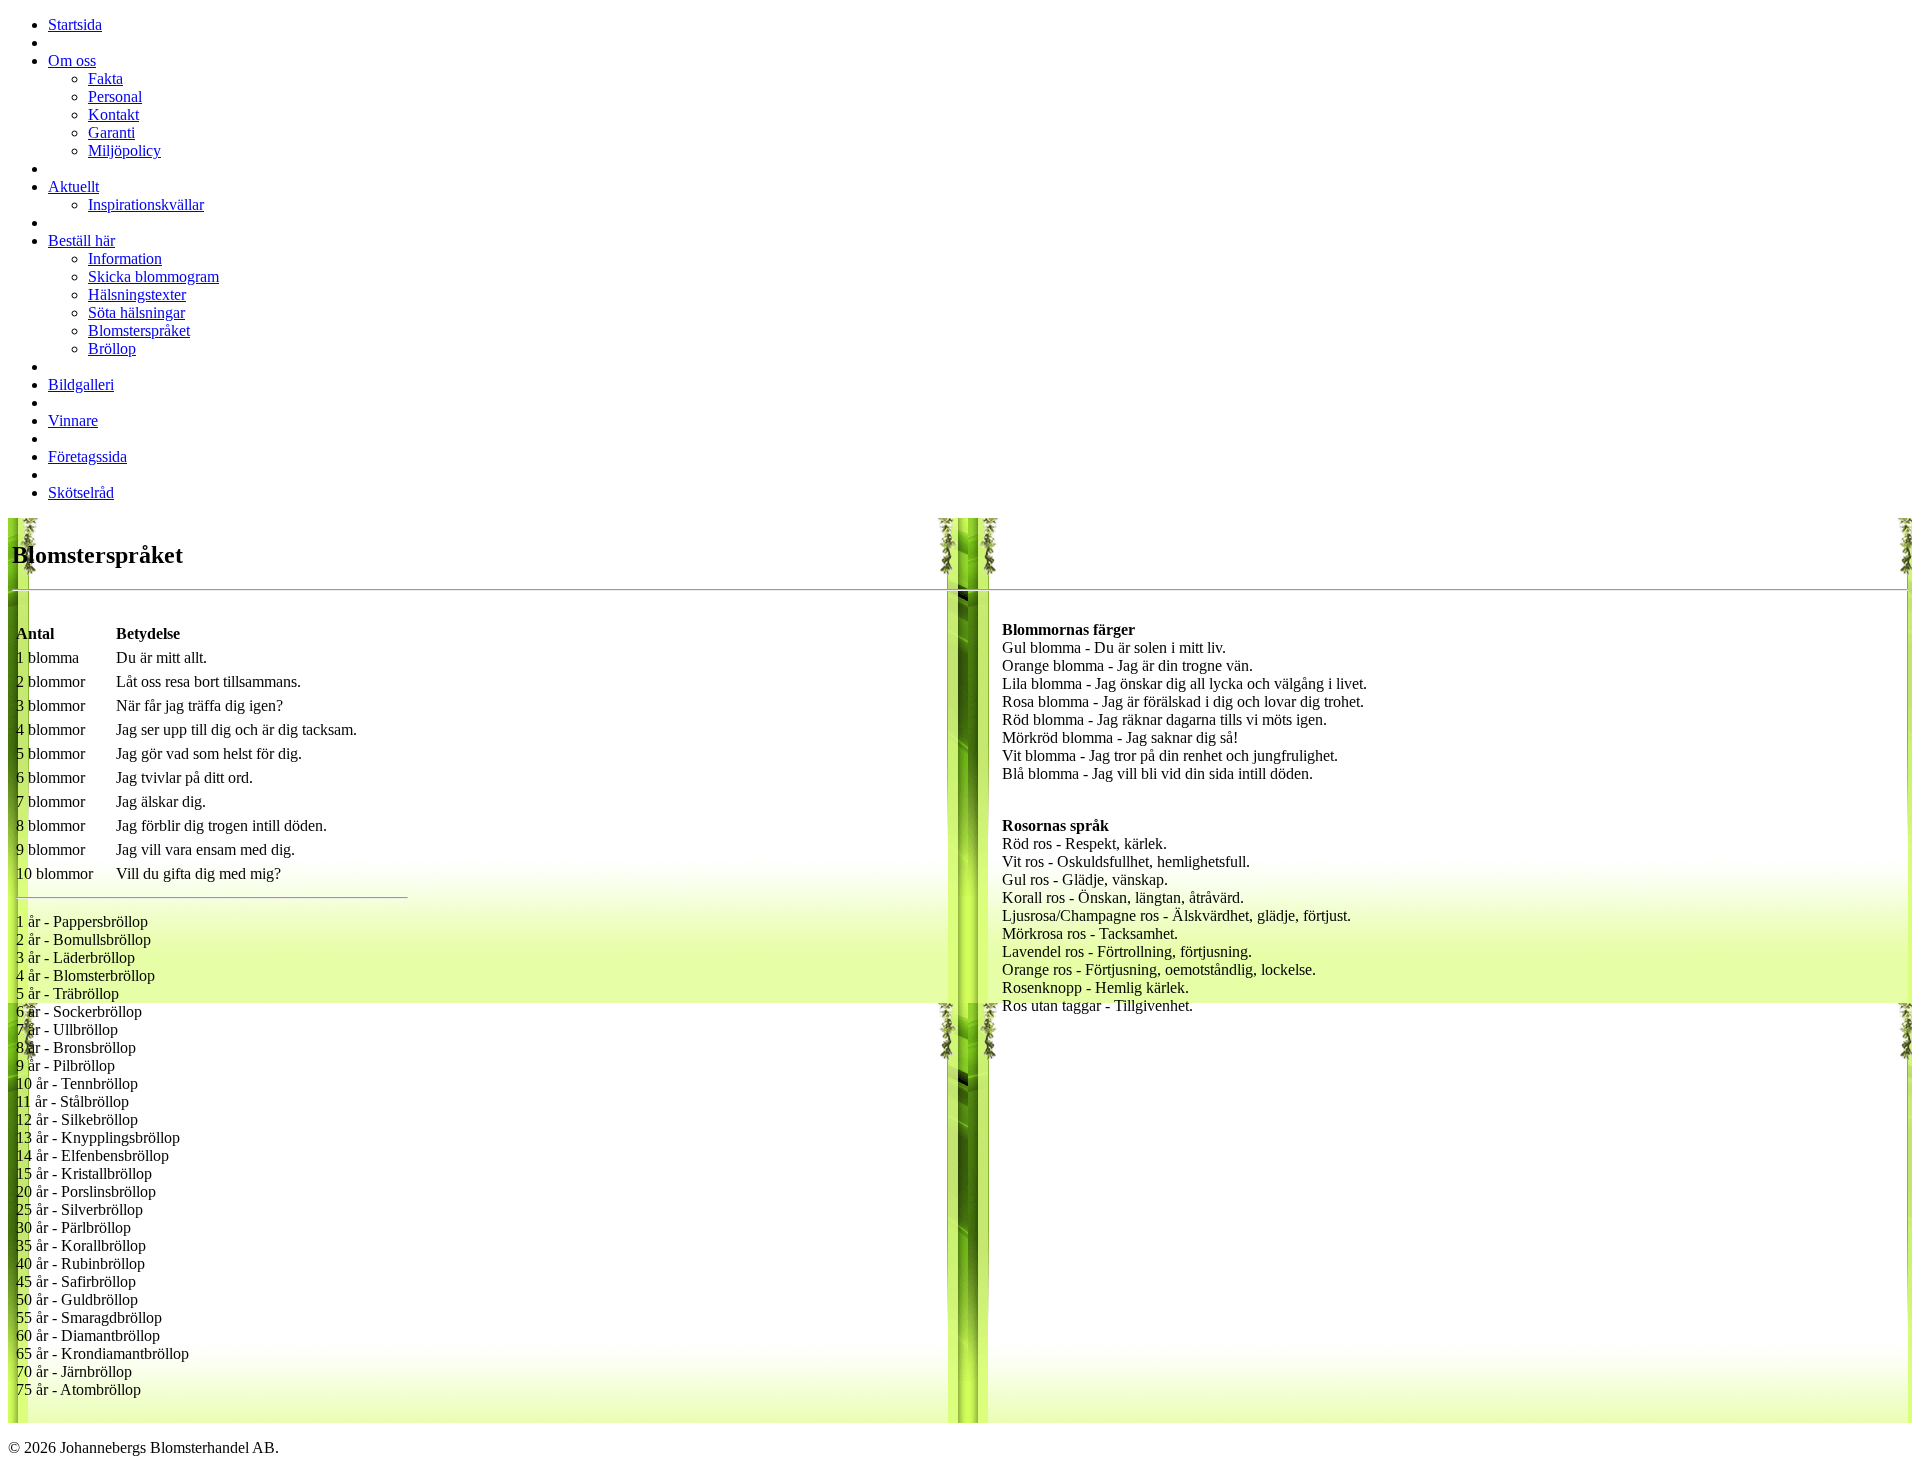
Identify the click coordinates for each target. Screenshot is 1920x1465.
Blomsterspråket (139, 330)
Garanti (111, 132)
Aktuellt (73, 186)
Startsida (75, 24)
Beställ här (81, 240)
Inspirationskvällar (146, 204)
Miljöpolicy (124, 150)
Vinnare (73, 420)
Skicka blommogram (153, 276)
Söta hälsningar (136, 312)
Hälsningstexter (137, 294)
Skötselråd (81, 492)
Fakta (105, 78)
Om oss (72, 60)
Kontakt (113, 114)
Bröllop (112, 348)
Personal (115, 96)
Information (125, 258)
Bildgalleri (81, 384)
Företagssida (87, 456)
